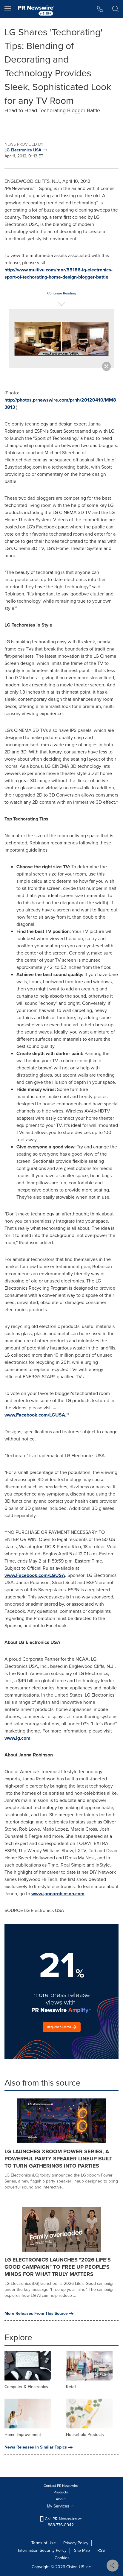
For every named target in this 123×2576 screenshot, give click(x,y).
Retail (71, 2387)
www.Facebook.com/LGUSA (35, 1415)
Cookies (62, 2558)
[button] (61, 339)
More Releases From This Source (36, 2314)
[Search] (115, 9)
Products (61, 2492)
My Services (59, 2506)
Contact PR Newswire (61, 2486)
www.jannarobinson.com (58, 1894)
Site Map (82, 2550)
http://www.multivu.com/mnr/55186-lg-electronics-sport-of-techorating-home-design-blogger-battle (59, 273)
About (61, 2499)
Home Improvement (23, 2435)
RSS (101, 2550)
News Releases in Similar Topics (36, 2447)
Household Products (85, 2435)
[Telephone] (100, 9)
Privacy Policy (76, 2543)
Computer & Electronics (26, 2387)
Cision (72, 2567)
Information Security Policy (42, 2550)
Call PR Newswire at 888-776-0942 (63, 2522)
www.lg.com (17, 1738)
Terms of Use (44, 2543)
